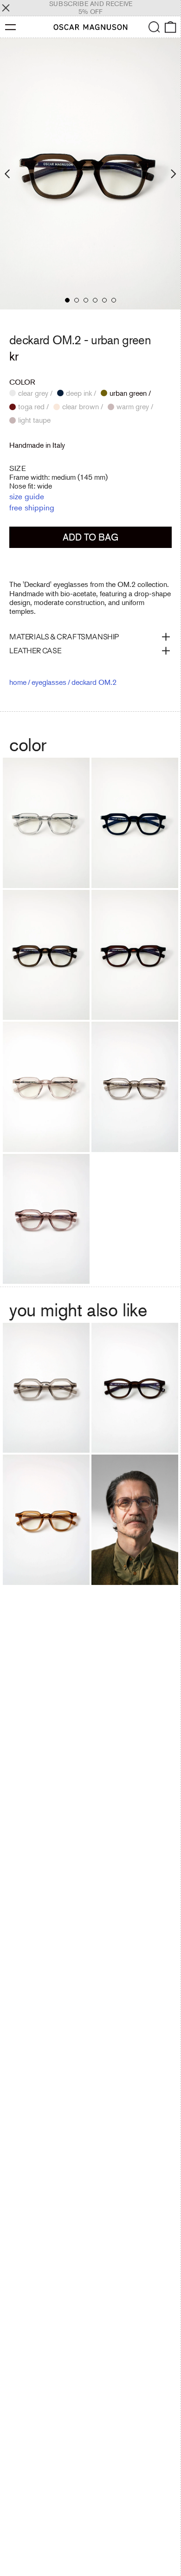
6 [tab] (114, 300)
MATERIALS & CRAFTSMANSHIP (64, 637)
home (18, 682)
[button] (154, 27)
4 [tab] (95, 300)
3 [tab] (86, 300)
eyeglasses (49, 682)
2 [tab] (77, 300)
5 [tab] (104, 300)
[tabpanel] (90, 174)
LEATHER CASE (35, 650)
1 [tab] (67, 300)
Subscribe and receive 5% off (91, 8)
